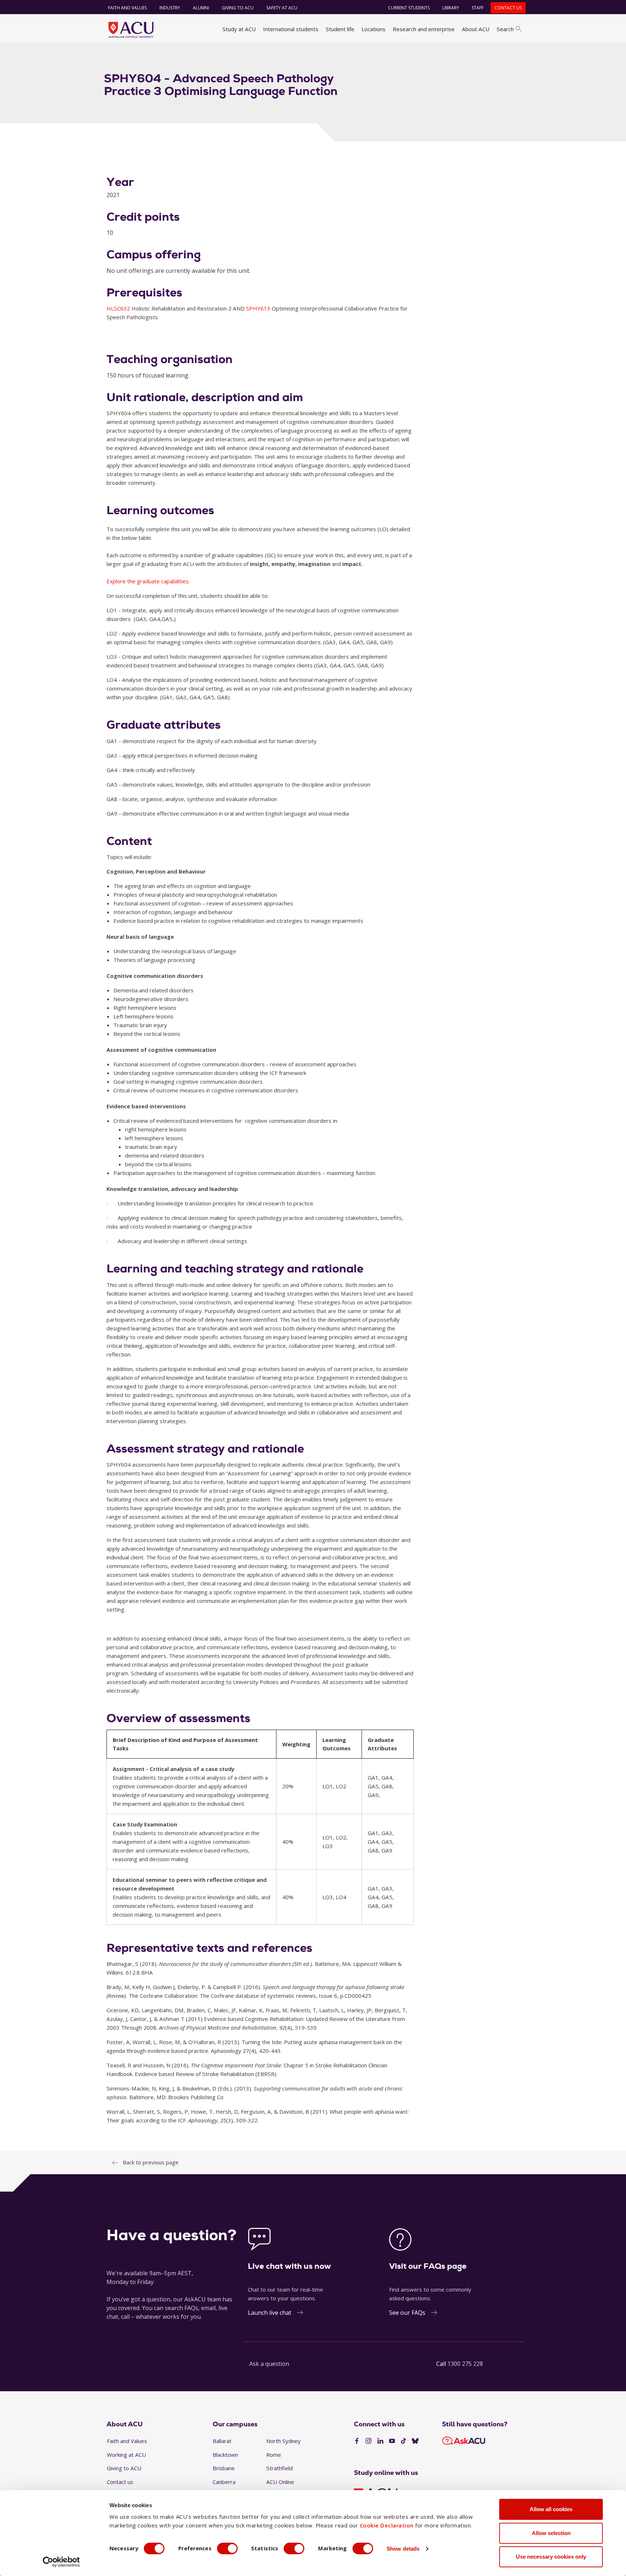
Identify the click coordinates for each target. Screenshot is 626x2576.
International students (291, 29)
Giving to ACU (238, 8)
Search (505, 29)
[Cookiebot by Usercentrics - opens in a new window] (61, 2562)
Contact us (508, 8)
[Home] (131, 30)
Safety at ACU (282, 8)
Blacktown (225, 2455)
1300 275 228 (465, 2364)
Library (451, 8)
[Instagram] (368, 2441)
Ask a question (269, 2364)
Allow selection (551, 2533)
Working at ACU (126, 2455)
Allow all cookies (551, 2509)
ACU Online (280, 2482)
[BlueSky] (415, 2441)
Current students (409, 8)
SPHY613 (259, 308)
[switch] (227, 2548)
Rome (274, 2455)
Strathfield (279, 2468)
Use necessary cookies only (551, 2557)
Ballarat (222, 2441)
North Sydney (283, 2441)
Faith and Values (127, 8)
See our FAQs (407, 2313)
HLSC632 (119, 308)
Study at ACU (239, 29)
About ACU (476, 29)
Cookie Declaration (387, 2525)
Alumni (201, 8)
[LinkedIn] (380, 2441)
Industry (170, 8)
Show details (403, 2549)
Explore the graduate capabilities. (148, 581)
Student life (340, 29)
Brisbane (224, 2468)
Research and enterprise (424, 29)
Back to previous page (151, 2162)
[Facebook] (357, 2441)
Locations (373, 29)
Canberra (224, 2482)
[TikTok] (404, 2441)
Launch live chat (270, 2313)
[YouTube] (392, 2441)
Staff (478, 8)
